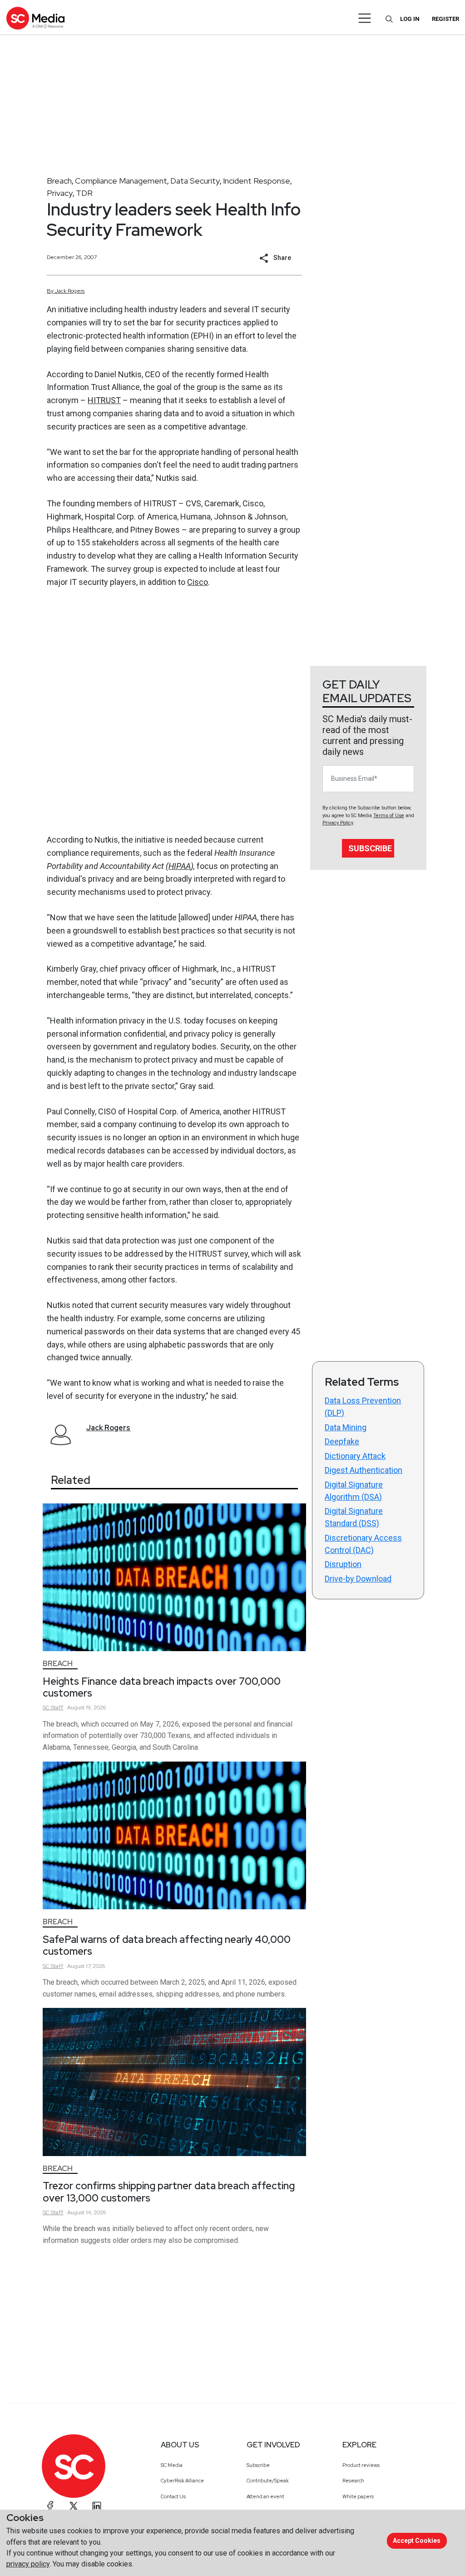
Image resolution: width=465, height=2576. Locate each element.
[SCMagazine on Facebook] (50, 2506)
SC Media (172, 2465)
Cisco (198, 582)
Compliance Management (121, 181)
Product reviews (361, 2465)
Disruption (343, 1564)
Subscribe (370, 848)
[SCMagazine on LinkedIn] (97, 2506)
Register (445, 19)
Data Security (195, 181)
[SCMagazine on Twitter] (74, 2506)
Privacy (60, 193)
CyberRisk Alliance (182, 2481)
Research (353, 2481)
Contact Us (173, 2496)
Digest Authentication (364, 1470)
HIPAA (180, 866)
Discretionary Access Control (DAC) (363, 1544)
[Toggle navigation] (365, 18)
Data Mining (346, 1427)
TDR (84, 193)
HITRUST (104, 400)
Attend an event (265, 2496)
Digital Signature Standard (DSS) (354, 1517)
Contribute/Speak (268, 2481)
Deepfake (342, 1441)
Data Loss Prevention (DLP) (363, 1407)
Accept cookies (417, 2541)
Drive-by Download (358, 1579)
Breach (59, 181)
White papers (358, 2496)
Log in (410, 19)
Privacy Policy (338, 823)
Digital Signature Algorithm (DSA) (354, 1491)
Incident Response (257, 181)
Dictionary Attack (355, 1456)
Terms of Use (389, 816)
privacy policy (28, 2564)
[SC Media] (35, 18)
